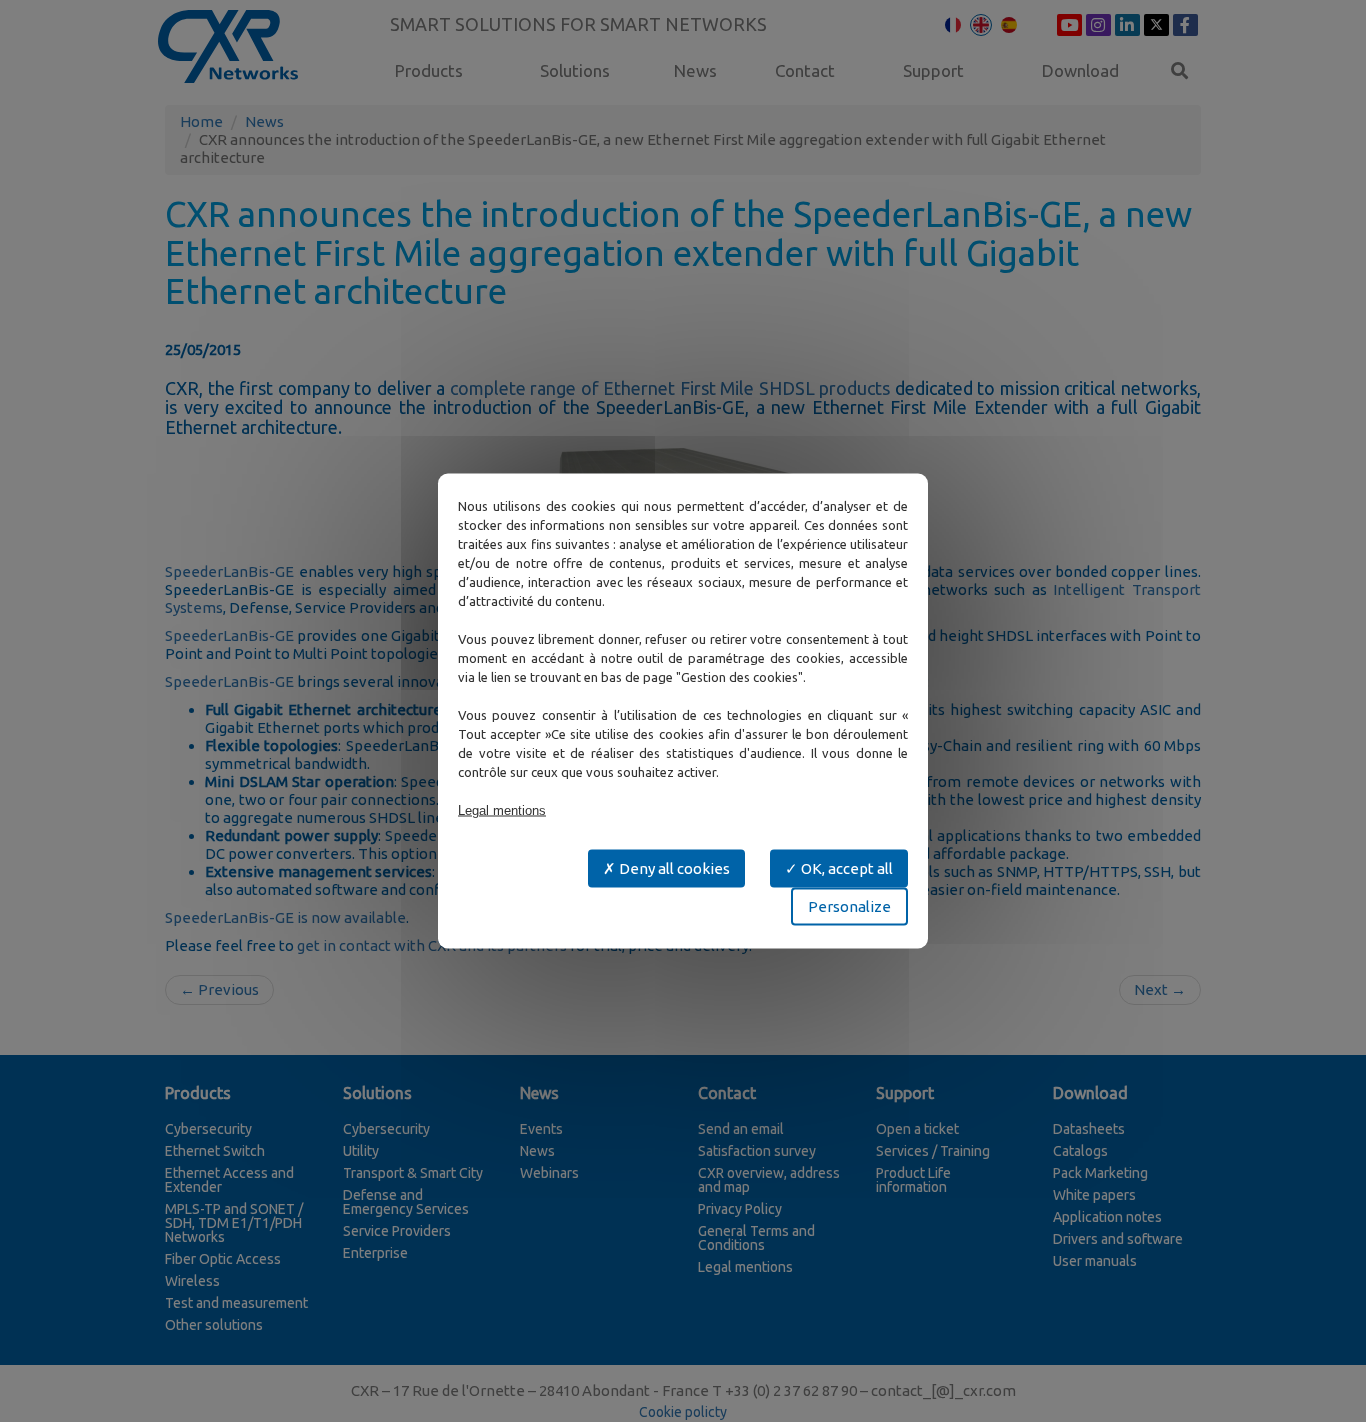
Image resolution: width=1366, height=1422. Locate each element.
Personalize (849, 906)
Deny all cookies (673, 868)
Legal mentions (502, 810)
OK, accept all (845, 868)
